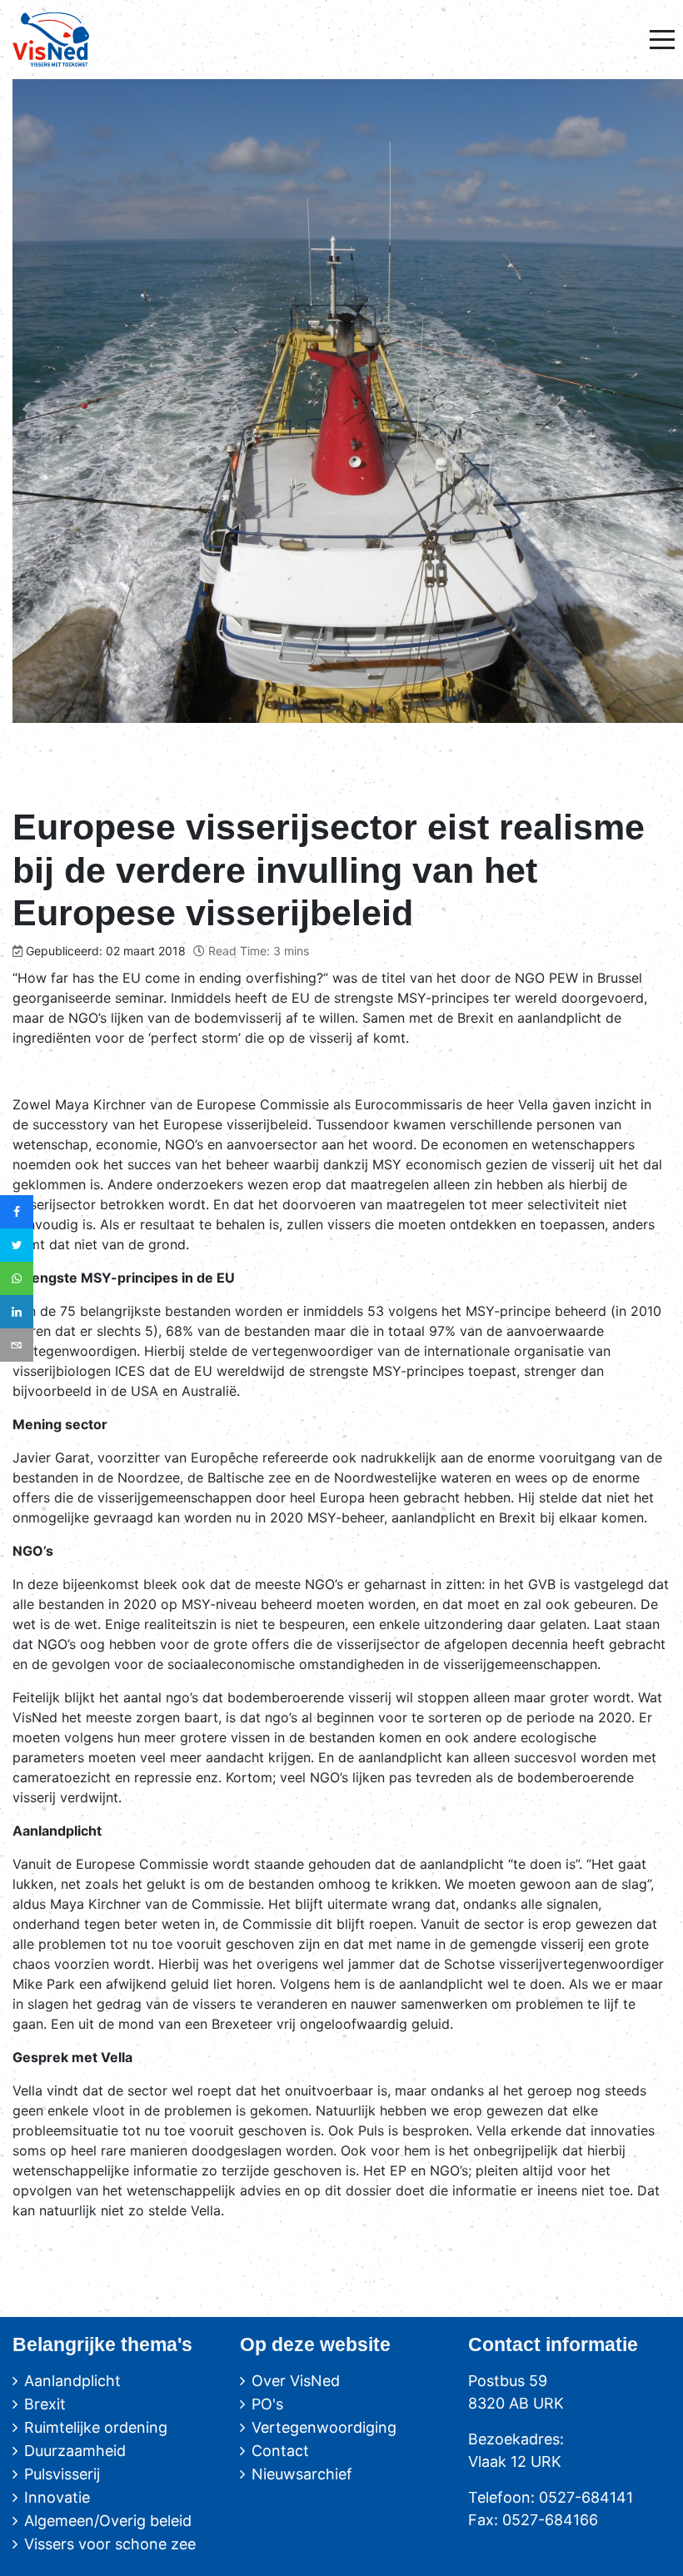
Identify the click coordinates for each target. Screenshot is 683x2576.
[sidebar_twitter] (17, 1245)
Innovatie (57, 2497)
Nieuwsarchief (302, 2474)
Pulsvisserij (62, 2474)
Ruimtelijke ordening (96, 2427)
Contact (280, 2451)
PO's (267, 2404)
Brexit (45, 2404)
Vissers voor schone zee (110, 2544)
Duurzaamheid (75, 2451)
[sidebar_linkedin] (17, 1312)
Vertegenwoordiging (324, 2427)
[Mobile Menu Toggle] (662, 39)
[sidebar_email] (17, 1345)
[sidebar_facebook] (17, 1212)
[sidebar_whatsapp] (17, 1278)
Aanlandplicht (72, 2381)
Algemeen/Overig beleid (108, 2521)
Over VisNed (296, 2381)
